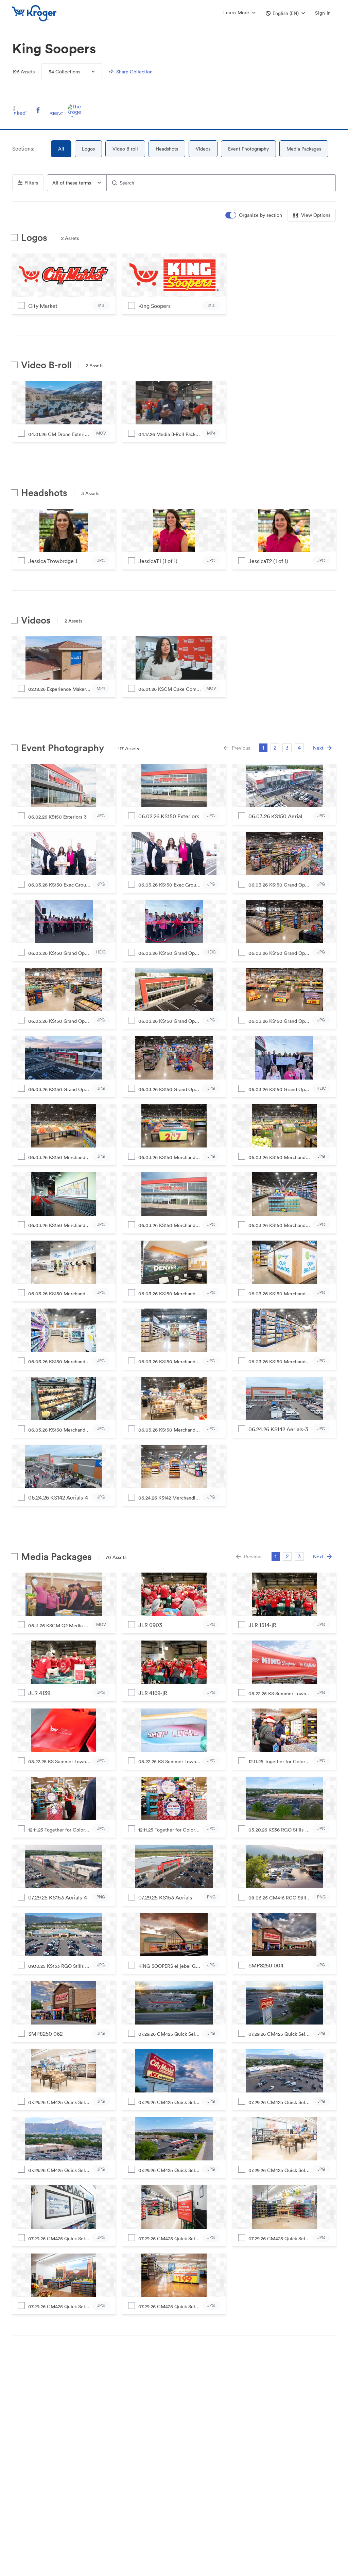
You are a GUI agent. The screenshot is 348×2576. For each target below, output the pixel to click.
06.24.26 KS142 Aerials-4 (58, 1497)
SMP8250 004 (266, 1965)
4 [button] (299, 748)
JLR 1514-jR (262, 1625)
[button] (285, 13)
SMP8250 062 (45, 2034)
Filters (31, 183)
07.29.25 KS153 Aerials (165, 1897)
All (61, 149)
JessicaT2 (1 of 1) (268, 561)
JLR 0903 (150, 1625)
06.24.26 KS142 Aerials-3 (278, 1429)
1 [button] (263, 748)
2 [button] (275, 748)
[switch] (254, 215)
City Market (43, 306)
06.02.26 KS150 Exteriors (169, 816)
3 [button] (287, 748)
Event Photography (248, 149)
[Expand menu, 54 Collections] (88, 72)
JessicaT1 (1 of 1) (158, 561)
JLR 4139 (39, 1693)
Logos (88, 149)
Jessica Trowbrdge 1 (53, 561)
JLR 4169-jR (153, 1693)
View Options (316, 215)
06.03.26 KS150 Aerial (275, 816)
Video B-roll (125, 149)
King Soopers (154, 306)
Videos (203, 149)
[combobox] (77, 183)
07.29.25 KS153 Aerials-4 (58, 1897)
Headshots (167, 149)
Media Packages (304, 149)
